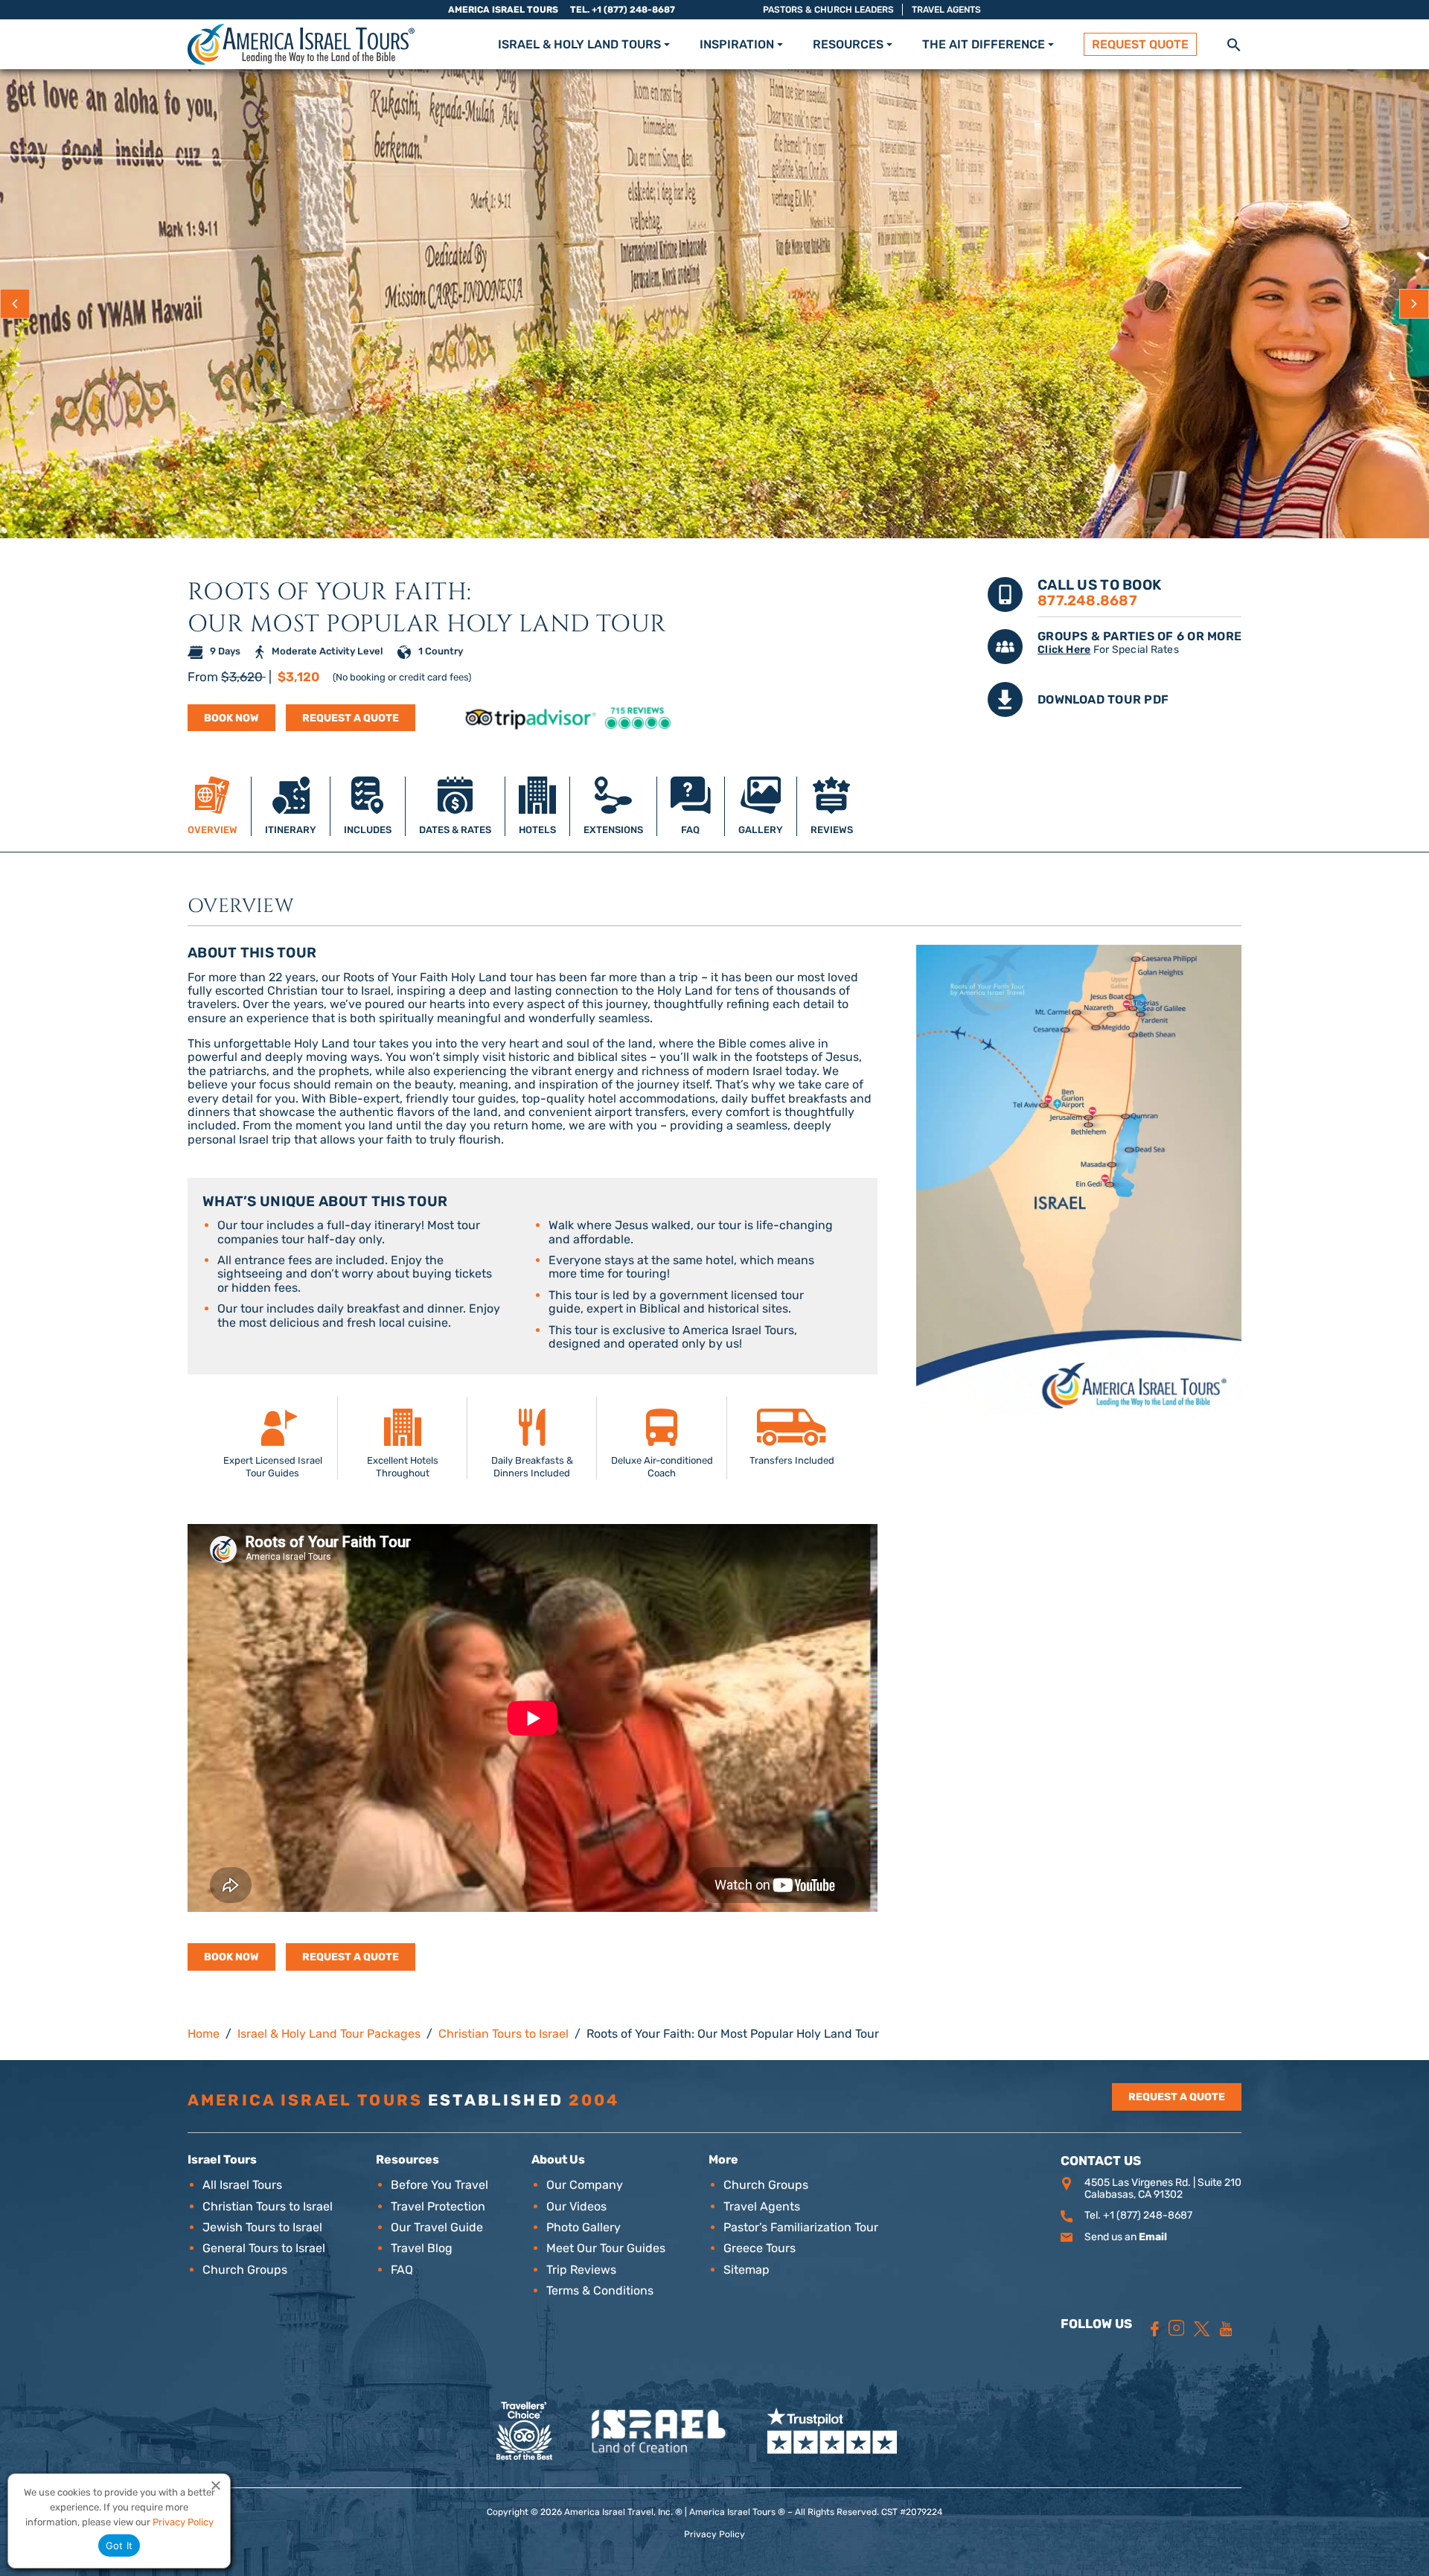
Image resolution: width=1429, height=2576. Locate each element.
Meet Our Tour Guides (606, 2248)
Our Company (585, 2185)
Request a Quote (351, 718)
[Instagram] (1177, 2328)
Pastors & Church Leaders (828, 10)
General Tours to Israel (264, 2248)
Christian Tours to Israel (268, 2206)
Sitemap (747, 2270)
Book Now (231, 718)
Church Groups (245, 2270)
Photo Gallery (584, 2227)
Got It (119, 2545)
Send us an (1126, 2237)
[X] (1202, 2329)
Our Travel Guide (437, 2227)
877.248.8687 (1087, 600)
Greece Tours (760, 2248)
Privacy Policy (714, 2534)
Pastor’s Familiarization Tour (801, 2227)
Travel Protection (438, 2206)
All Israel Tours (242, 2185)
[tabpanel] (714, 1432)
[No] (215, 2485)
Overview (241, 907)
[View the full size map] (1079, 1179)
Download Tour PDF (1103, 699)
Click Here (1064, 650)
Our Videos (576, 2206)
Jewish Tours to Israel (262, 2227)
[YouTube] (1226, 2329)
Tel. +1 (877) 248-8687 (623, 10)
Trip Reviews (581, 2270)
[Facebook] (1155, 2329)
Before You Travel (439, 2185)
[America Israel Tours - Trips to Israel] (301, 44)
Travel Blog (422, 2248)
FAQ (402, 2270)
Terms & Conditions (600, 2290)
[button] (1234, 44)
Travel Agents (946, 10)
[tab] (213, 806)
